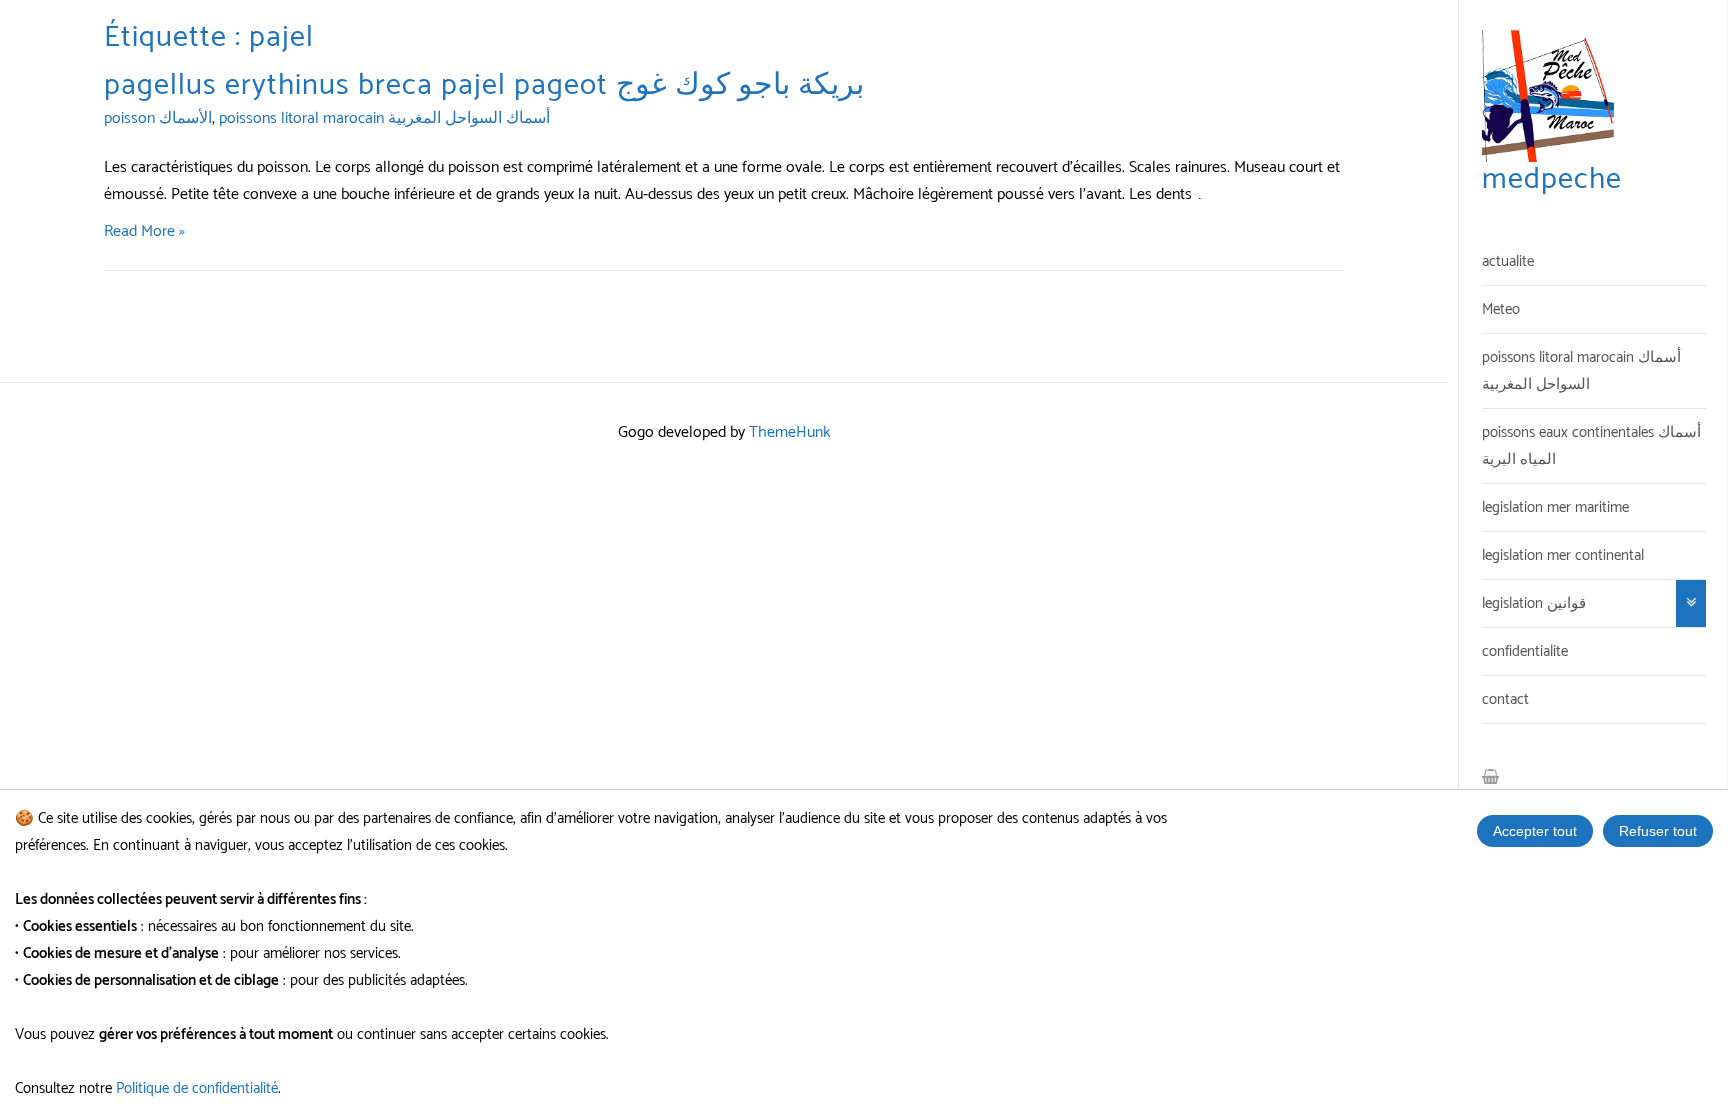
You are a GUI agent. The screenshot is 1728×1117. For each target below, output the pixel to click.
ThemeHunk (790, 432)
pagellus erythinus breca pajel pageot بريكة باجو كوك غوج (484, 85)
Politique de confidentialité (197, 1088)
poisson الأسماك (158, 118)
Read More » (144, 231)
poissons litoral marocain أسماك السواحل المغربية (384, 118)
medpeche (1552, 179)
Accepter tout (1535, 831)
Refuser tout (1658, 831)
